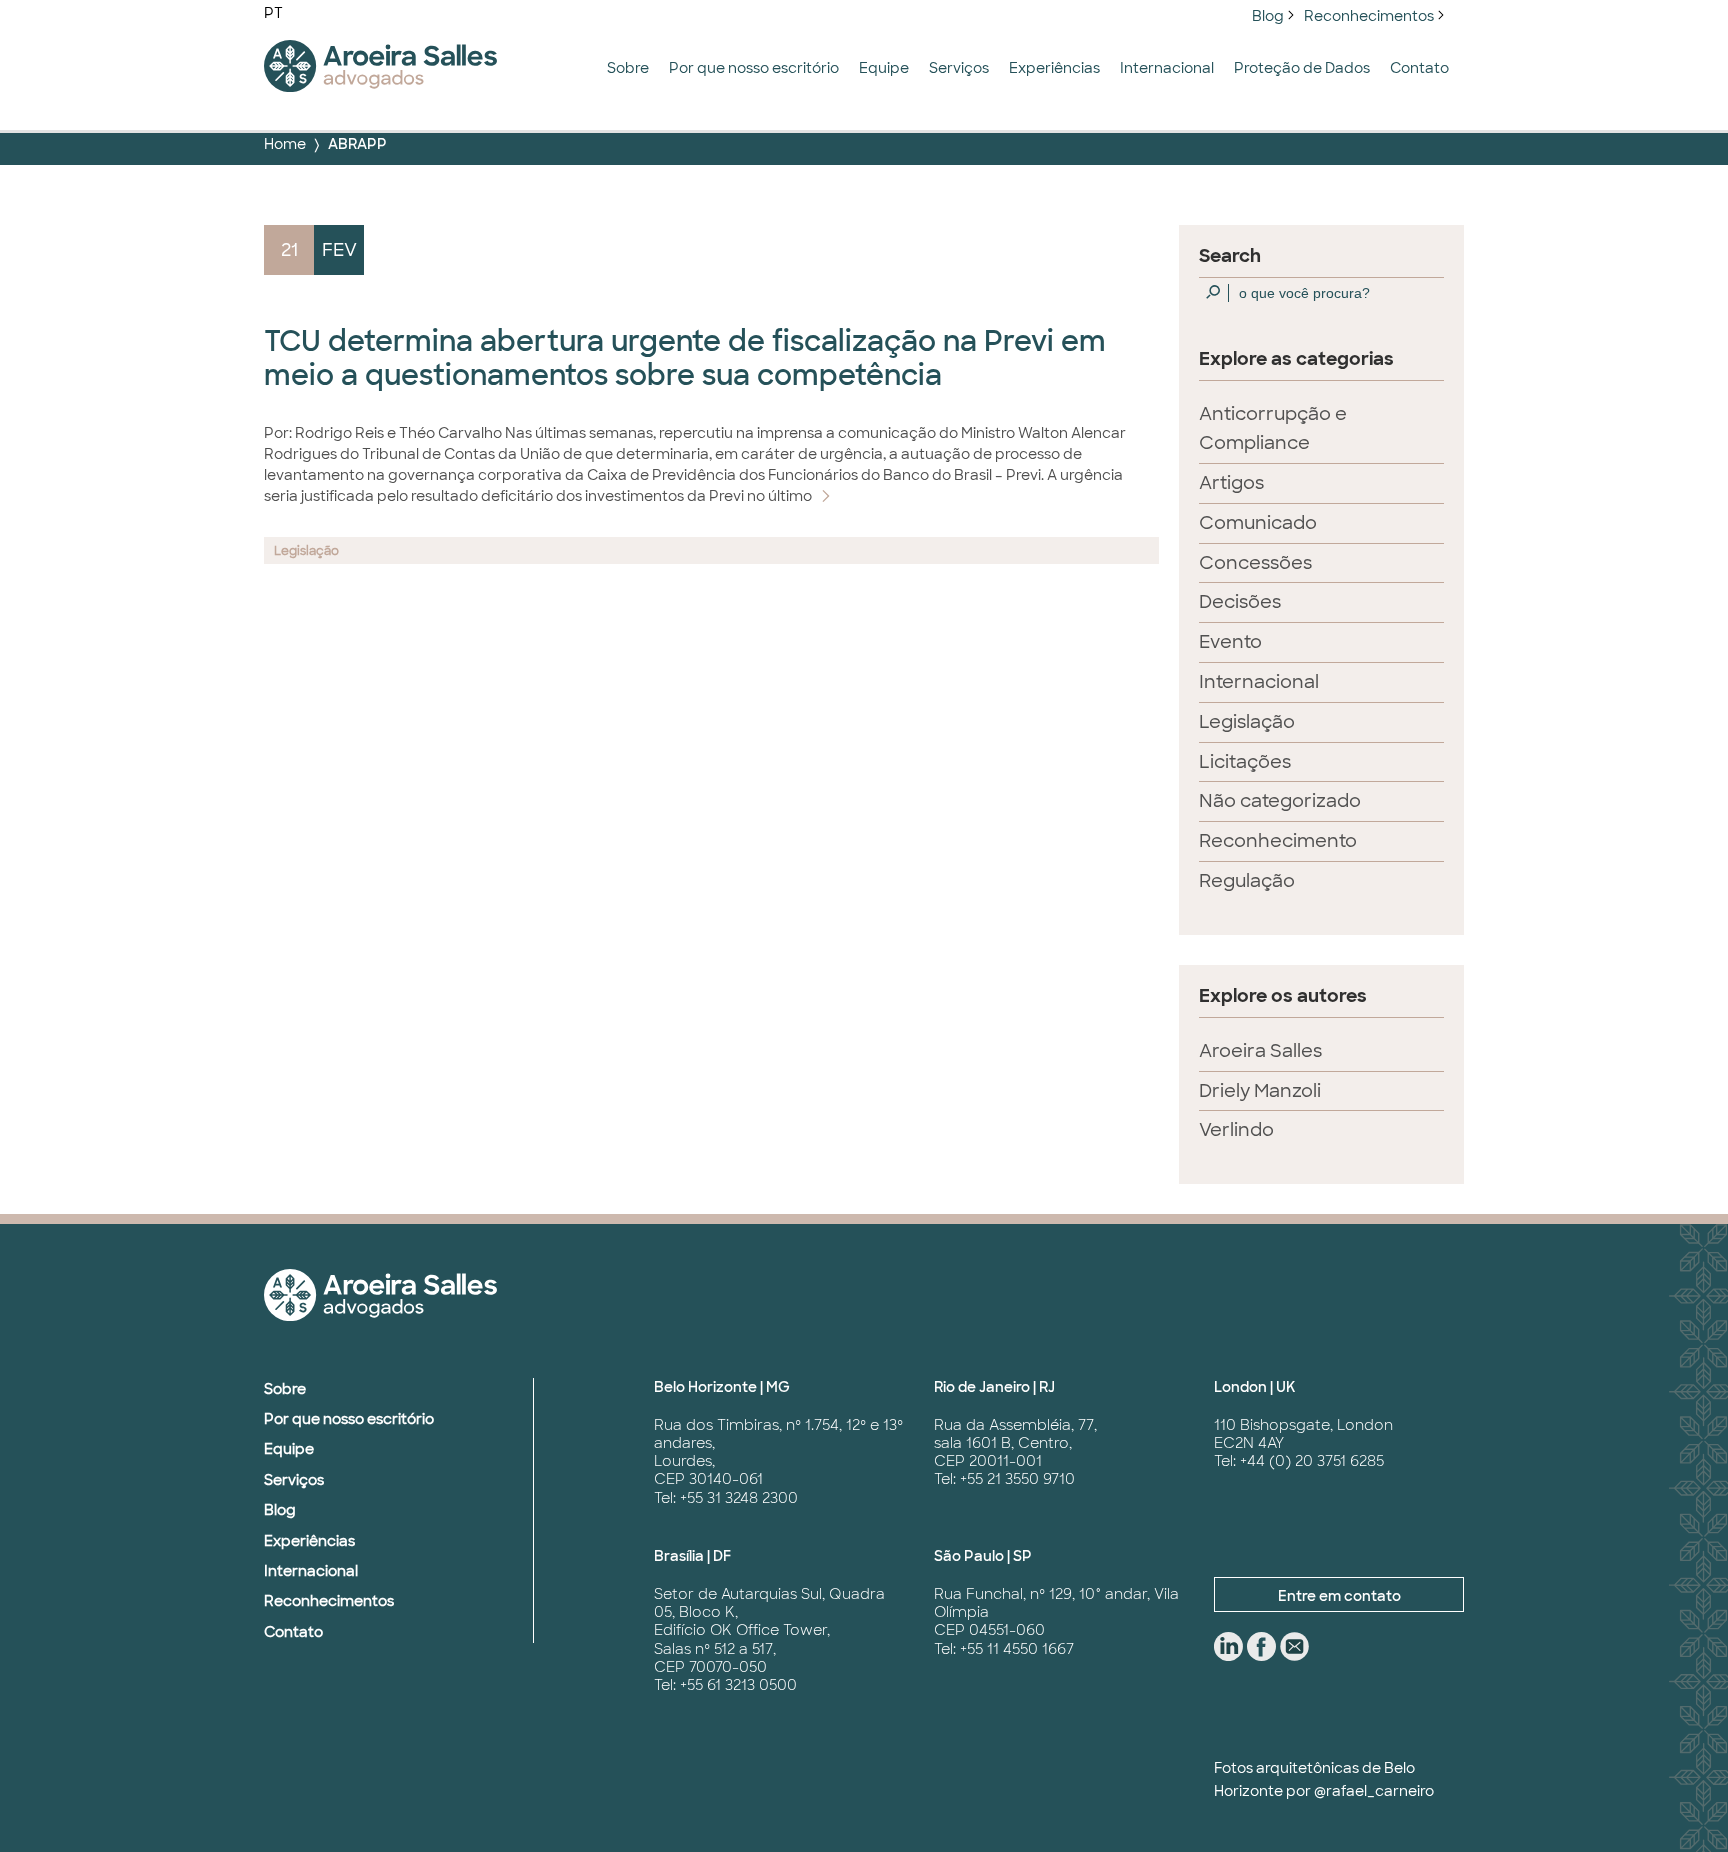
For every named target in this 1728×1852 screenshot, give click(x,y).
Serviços (959, 68)
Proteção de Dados (1302, 68)
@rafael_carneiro (1374, 1791)
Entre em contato (1339, 1596)
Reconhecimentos (1369, 16)
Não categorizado (1280, 801)
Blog (1268, 16)
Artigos (1231, 483)
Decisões (1240, 602)
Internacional (1167, 68)
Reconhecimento (1278, 841)
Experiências (1054, 68)
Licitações (1245, 762)
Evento (1230, 642)
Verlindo (1236, 1130)
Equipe (884, 68)
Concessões (1255, 563)
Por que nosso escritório (754, 68)
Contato (1419, 68)
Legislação (1247, 722)
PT (273, 13)
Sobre (628, 68)
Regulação (1247, 881)
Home (285, 144)
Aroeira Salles (1260, 1051)
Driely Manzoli (1260, 1091)
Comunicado (1258, 523)
